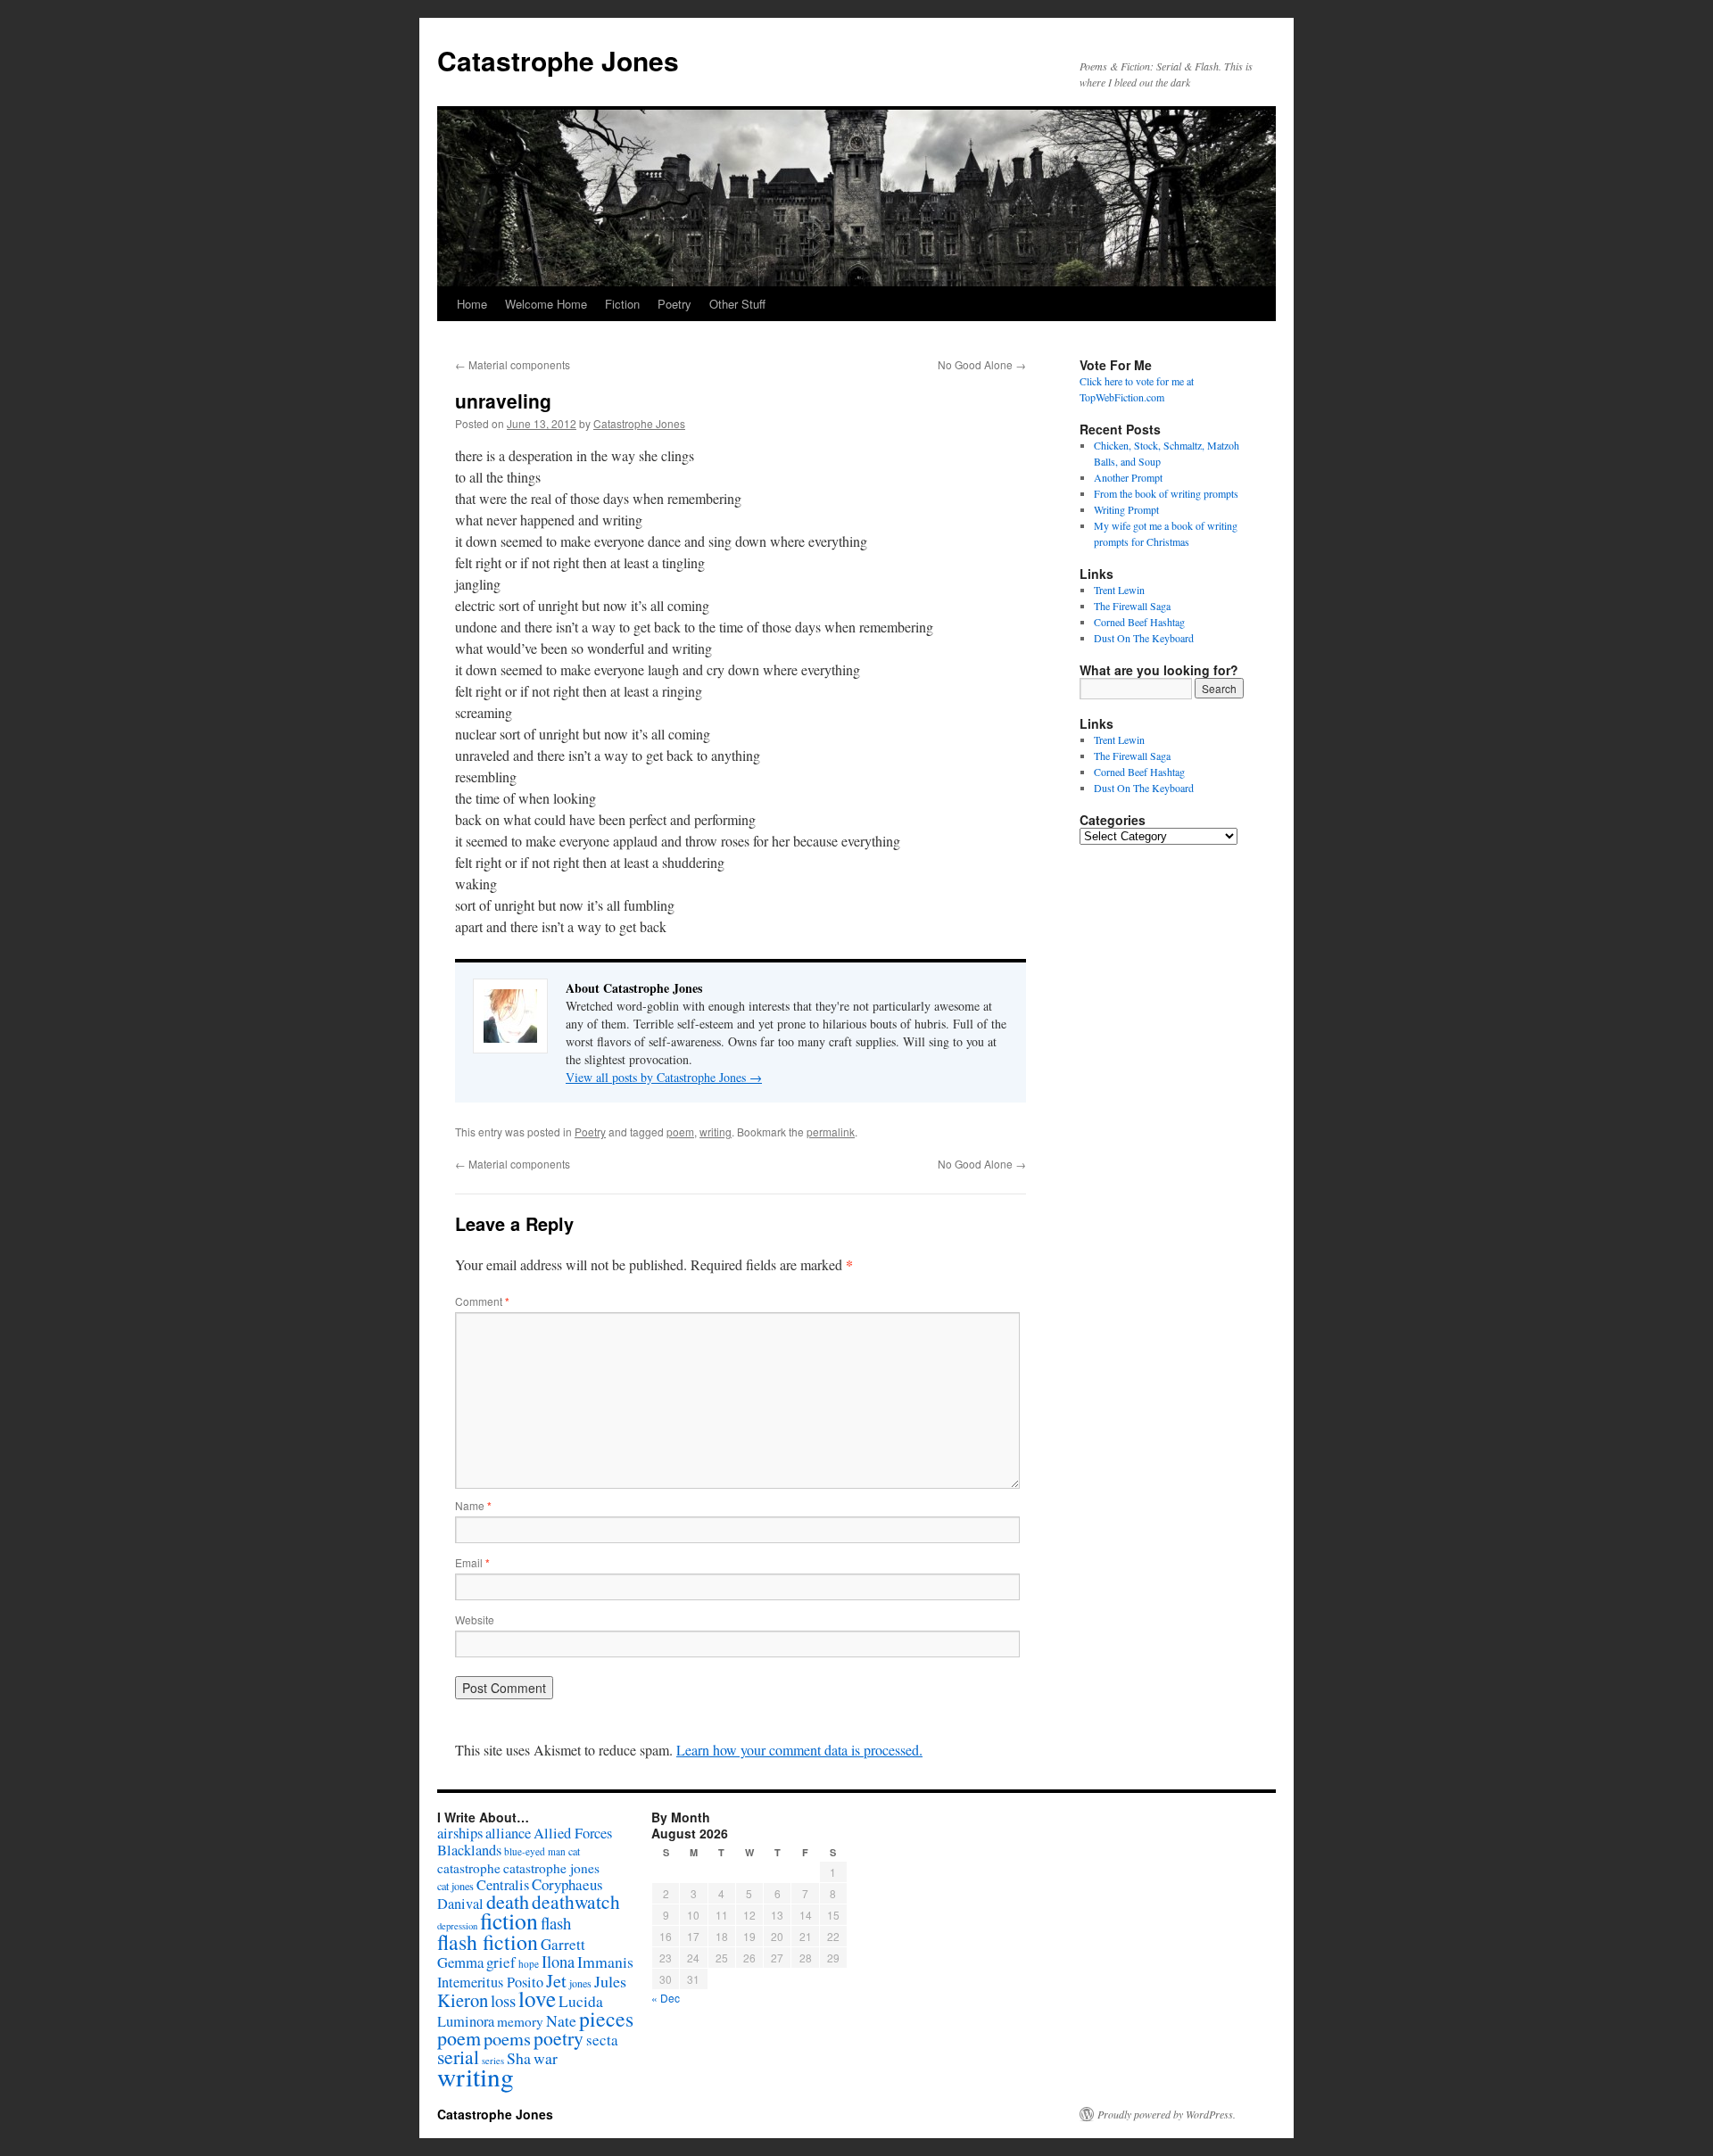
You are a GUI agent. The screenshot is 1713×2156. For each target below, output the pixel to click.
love (537, 1999)
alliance (508, 1833)
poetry (559, 2038)
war (546, 2058)
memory (520, 2021)
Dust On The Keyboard (1144, 638)
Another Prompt (1128, 477)
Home (472, 304)
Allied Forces (573, 1833)
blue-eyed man (535, 1851)
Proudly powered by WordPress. (1167, 2114)
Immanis (605, 1962)
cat (574, 1851)
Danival (460, 1904)
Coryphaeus (567, 1884)
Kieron (463, 2000)
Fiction (622, 304)
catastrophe (469, 1868)
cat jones (455, 1886)
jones (580, 1983)
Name (473, 1505)
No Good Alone (982, 364)
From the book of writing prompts (1166, 493)
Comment (482, 1301)
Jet (556, 1980)
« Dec (666, 1998)
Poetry (674, 304)
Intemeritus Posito (490, 1982)
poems (507, 2038)
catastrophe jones (551, 1868)
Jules (610, 1981)
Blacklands (469, 1850)
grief (501, 1962)
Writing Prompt (1126, 509)
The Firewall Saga (1132, 606)
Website (475, 1619)
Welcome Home (546, 304)
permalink (831, 1132)
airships (460, 1833)
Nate (561, 2020)
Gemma (460, 1962)
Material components (513, 364)
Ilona (558, 1962)
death (508, 1901)
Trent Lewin (1119, 590)
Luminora (466, 2021)
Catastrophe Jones (558, 60)
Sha (519, 2058)
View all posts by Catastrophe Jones (664, 1077)
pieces (606, 2019)
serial (458, 2057)
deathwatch (576, 1901)
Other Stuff (737, 304)
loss (503, 2000)
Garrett (563, 1944)
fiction (509, 1921)
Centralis (503, 1885)
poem (680, 1132)
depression (457, 1926)
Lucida (581, 2001)
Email (472, 1562)
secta (602, 2040)
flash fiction (488, 1942)
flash (556, 1923)
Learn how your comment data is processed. (799, 1750)
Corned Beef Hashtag (1139, 622)
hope (529, 1964)
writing (716, 1132)
